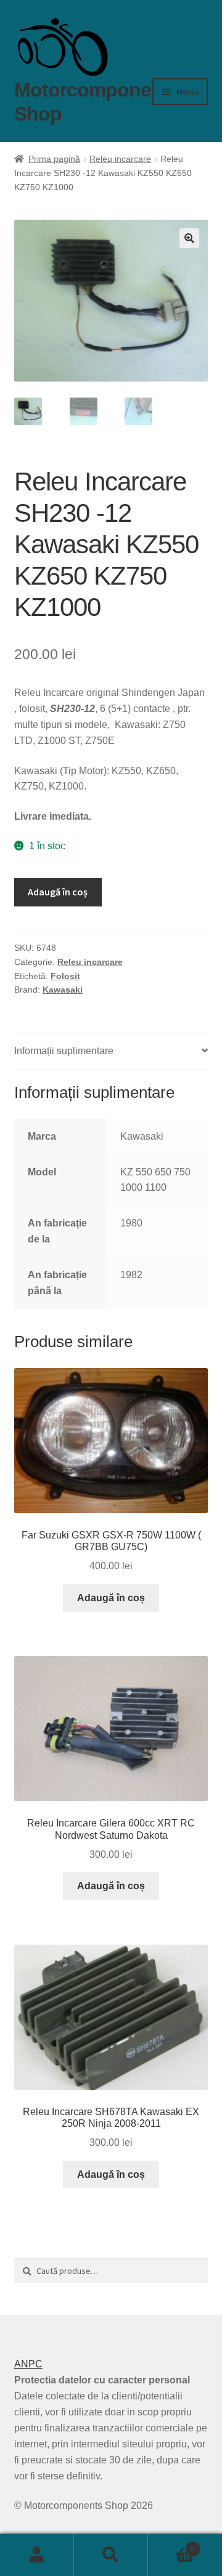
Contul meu (37, 2555)
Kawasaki (63, 990)
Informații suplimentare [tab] (64, 1051)
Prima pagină (54, 159)
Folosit (65, 976)
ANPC (28, 2364)
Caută (111, 2555)
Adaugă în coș (58, 892)
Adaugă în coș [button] (111, 1598)
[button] (189, 238)
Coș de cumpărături (171, 2545)
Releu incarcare (120, 159)
